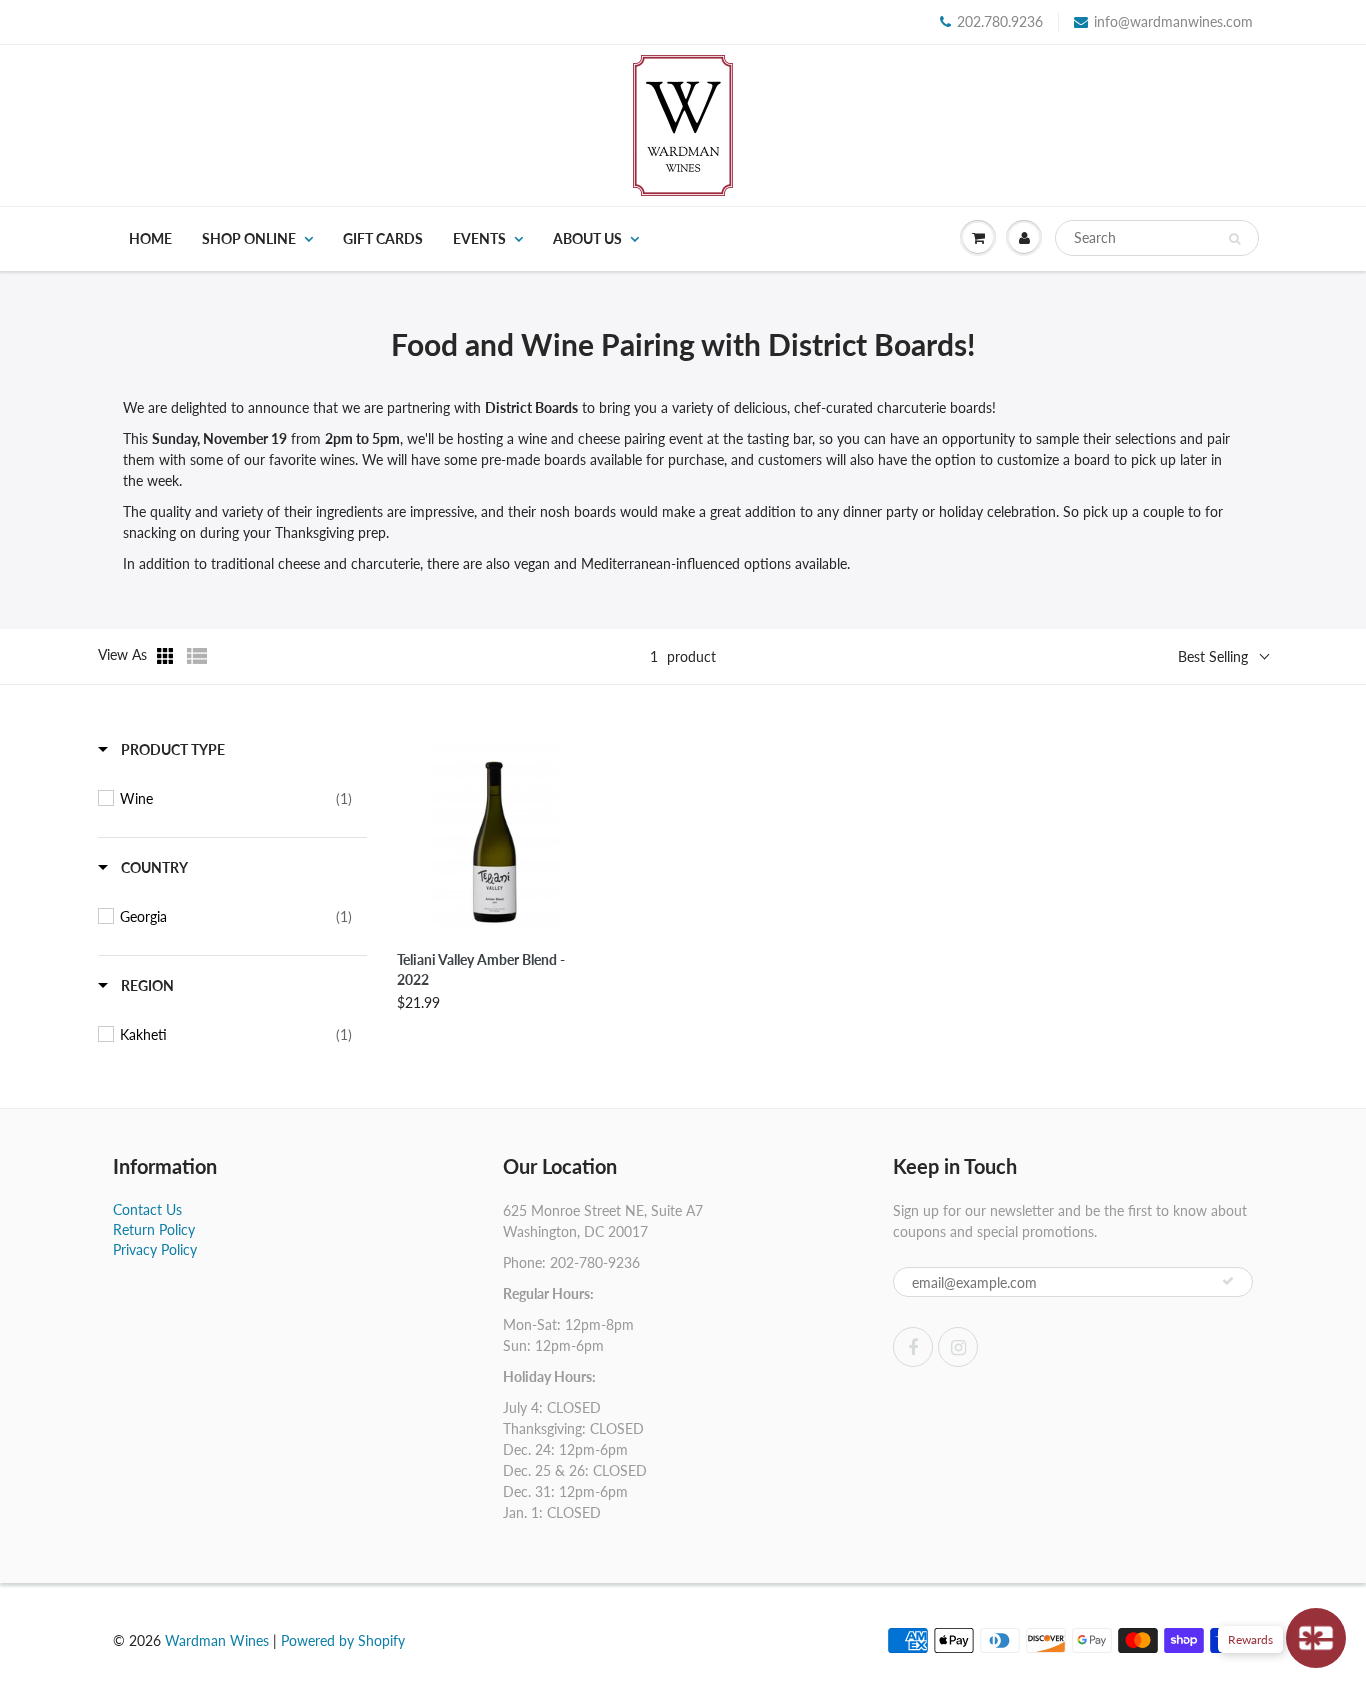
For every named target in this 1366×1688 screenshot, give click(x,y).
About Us (587, 238)
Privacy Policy (155, 1249)
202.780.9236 (1000, 21)
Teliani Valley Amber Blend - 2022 (481, 969)
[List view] (197, 656)
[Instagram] (958, 1347)
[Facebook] (913, 1347)
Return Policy (154, 1229)
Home (150, 238)
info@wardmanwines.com (1173, 21)
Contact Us (147, 1209)
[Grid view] (167, 656)
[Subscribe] (1228, 1281)
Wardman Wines (217, 1640)
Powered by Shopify (343, 1640)
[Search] (1234, 239)
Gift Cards (383, 238)
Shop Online (249, 238)
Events (479, 238)
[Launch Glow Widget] (1316, 1638)
